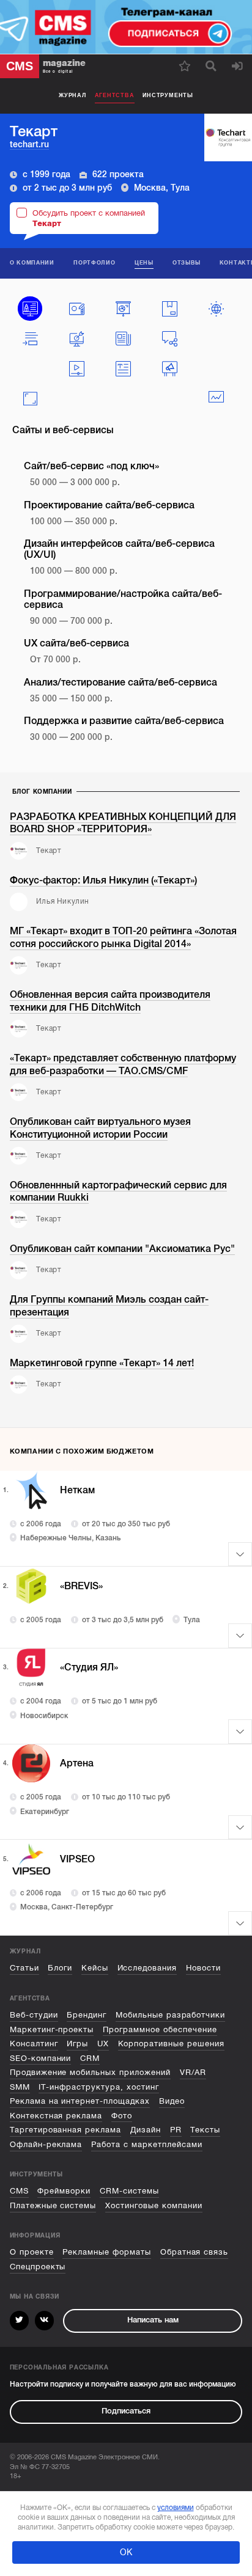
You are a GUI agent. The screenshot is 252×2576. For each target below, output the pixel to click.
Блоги (60, 1968)
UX (103, 2044)
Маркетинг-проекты (52, 2030)
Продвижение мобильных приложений (90, 2073)
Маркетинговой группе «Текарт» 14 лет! (102, 1363)
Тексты (205, 2130)
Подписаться (126, 2411)
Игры (77, 2044)
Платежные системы (53, 2206)
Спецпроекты (38, 2267)
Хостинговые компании (154, 2206)
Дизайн (146, 2130)
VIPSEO (77, 1859)
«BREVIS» (81, 1586)
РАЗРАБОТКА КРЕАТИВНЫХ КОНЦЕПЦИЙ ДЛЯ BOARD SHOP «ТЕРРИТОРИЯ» (123, 823)
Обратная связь (195, 2252)
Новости (203, 1968)
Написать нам (153, 2320)
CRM (90, 2058)
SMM (20, 2087)
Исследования (147, 1968)
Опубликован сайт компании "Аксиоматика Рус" (122, 1249)
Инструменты (168, 95)
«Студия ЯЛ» (89, 1667)
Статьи (24, 1968)
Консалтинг (34, 2044)
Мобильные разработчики (171, 2015)
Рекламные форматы (107, 2252)
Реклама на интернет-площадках (80, 2101)
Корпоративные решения (172, 2044)
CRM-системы (129, 2191)
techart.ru (29, 145)
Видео (172, 2101)
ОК (126, 2552)
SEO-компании (41, 2058)
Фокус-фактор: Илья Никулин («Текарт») (103, 880)
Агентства (115, 95)
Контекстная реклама (56, 2116)
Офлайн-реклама (46, 2145)
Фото (122, 2116)
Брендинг (87, 2015)
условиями (176, 2508)
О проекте (32, 2252)
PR (176, 2130)
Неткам (77, 1490)
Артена (77, 1763)
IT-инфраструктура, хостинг (99, 2087)
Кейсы (95, 1968)
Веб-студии (34, 2015)
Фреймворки (64, 2191)
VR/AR (193, 2073)
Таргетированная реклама (66, 2130)
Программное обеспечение (160, 2030)
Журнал (72, 95)
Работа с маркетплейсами (147, 2145)
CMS (19, 2191)
